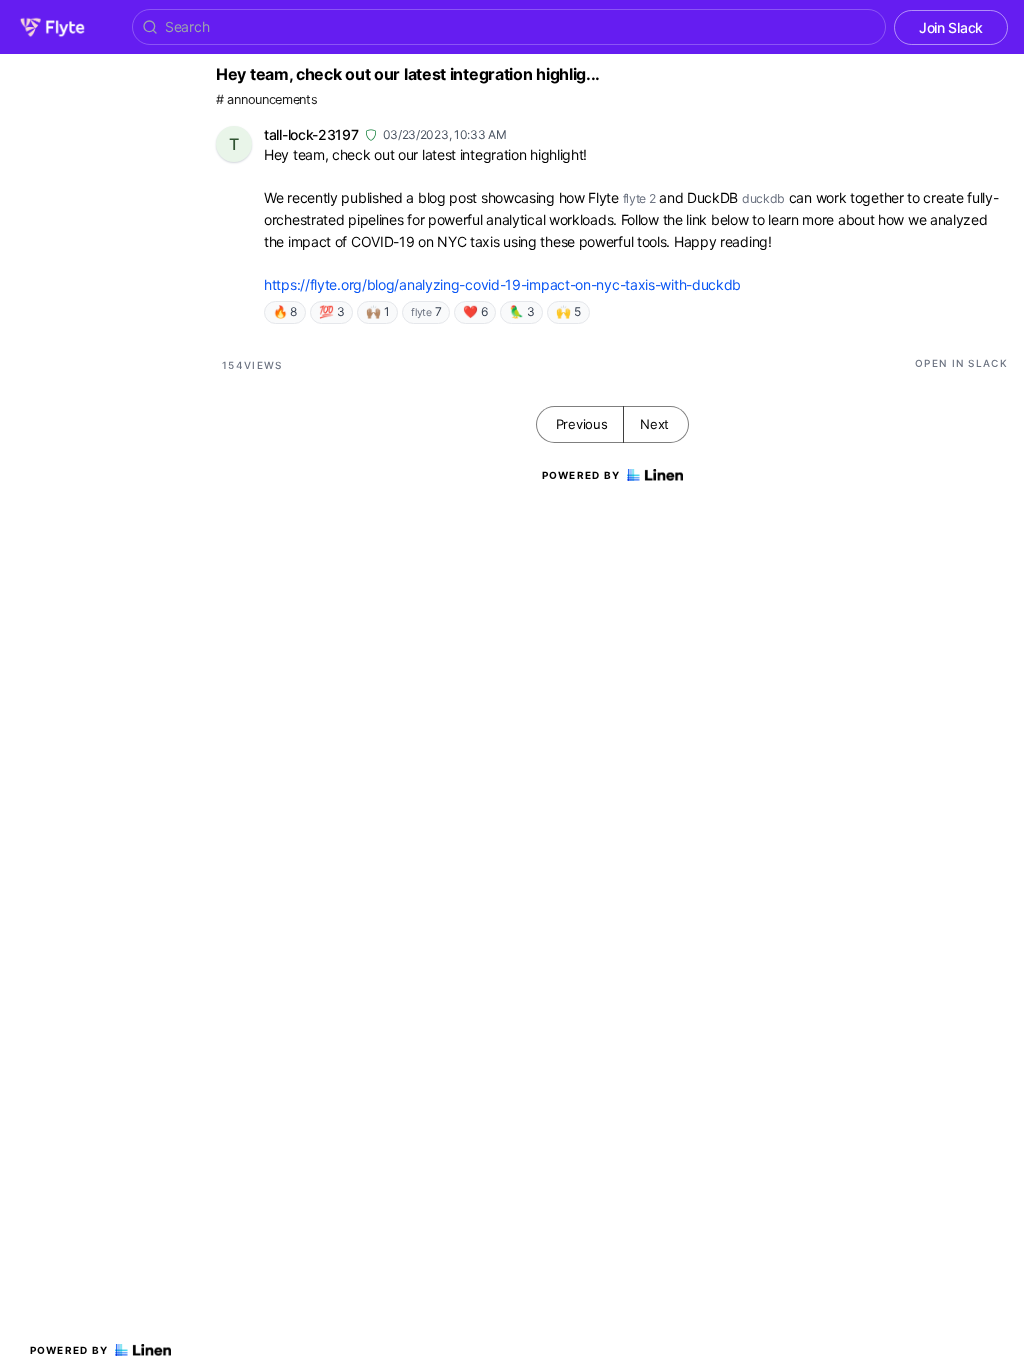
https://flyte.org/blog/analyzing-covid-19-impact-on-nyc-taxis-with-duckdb (502, 284)
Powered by (69, 1350)
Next (654, 424)
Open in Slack (961, 363)
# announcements (267, 99)
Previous (582, 424)
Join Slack (951, 27)
